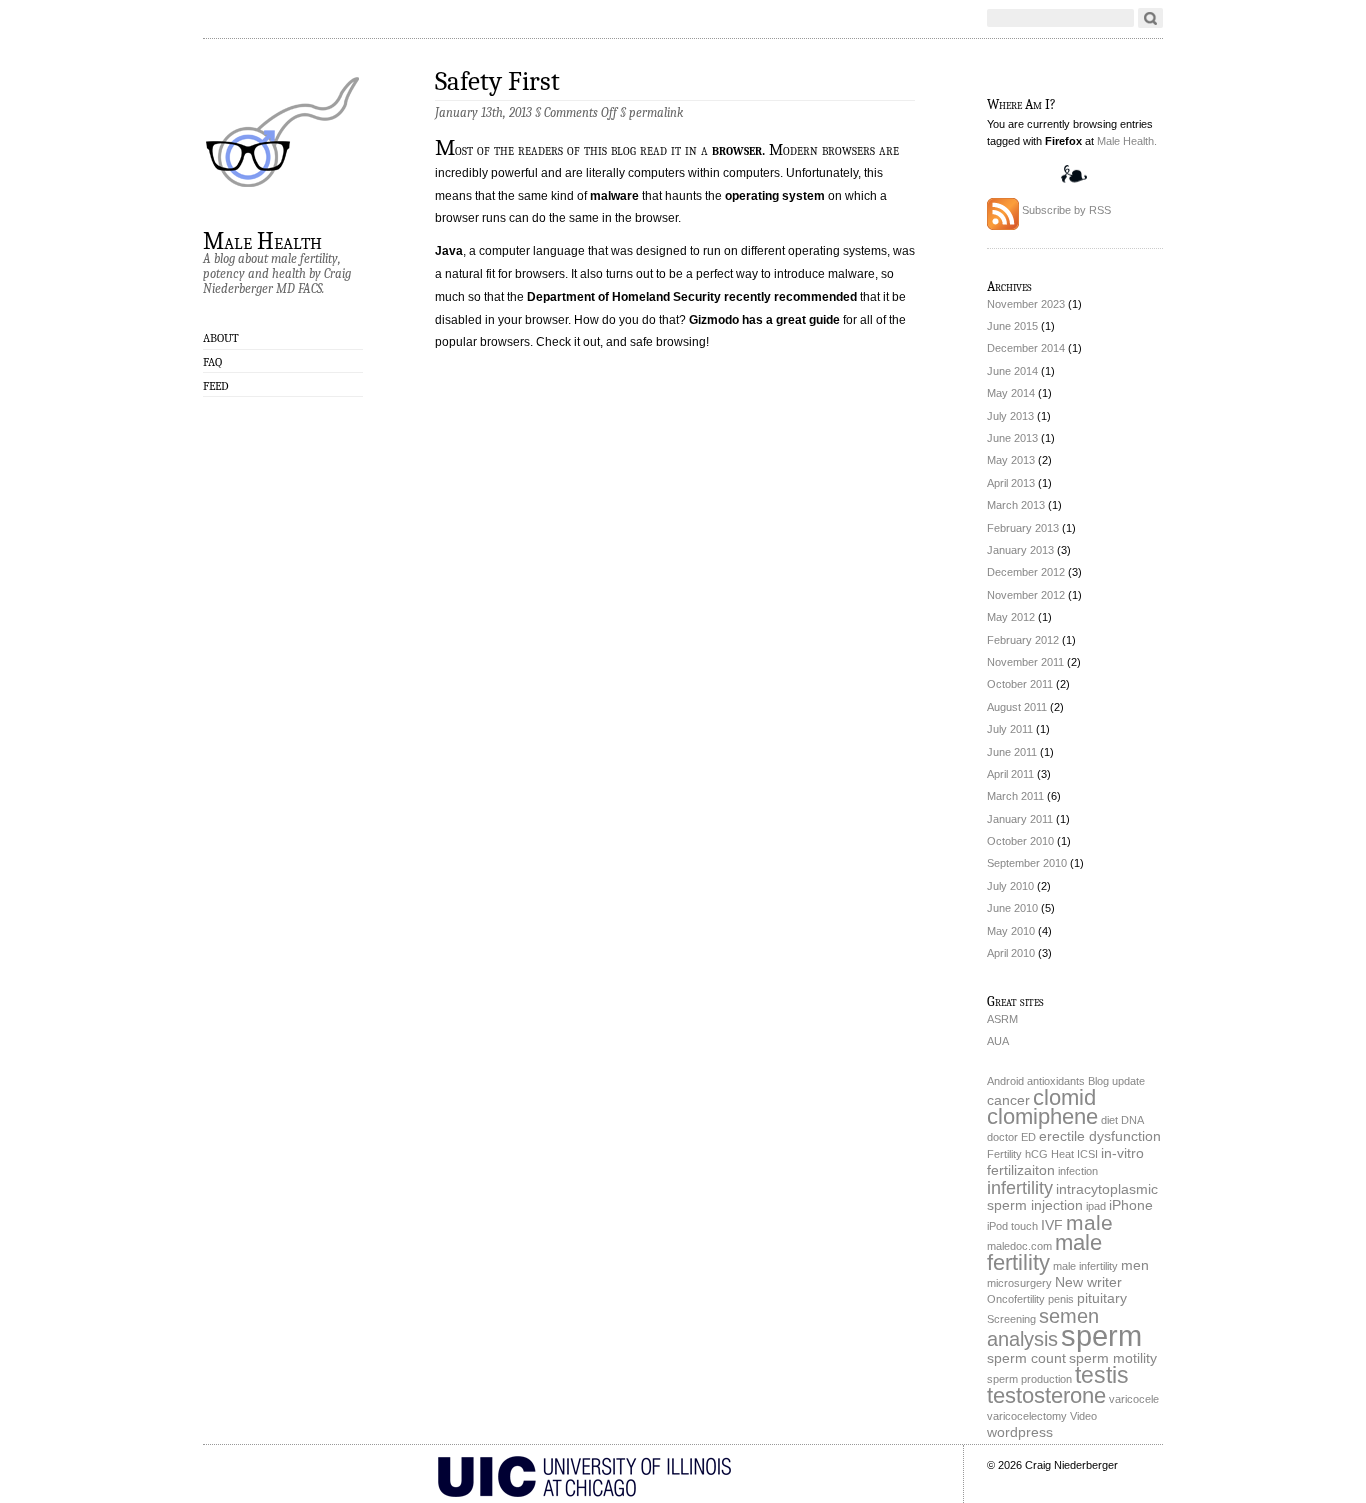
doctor (1002, 1137)
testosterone (1046, 1395)
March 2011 (1015, 796)
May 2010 (1011, 931)
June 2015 (1012, 326)
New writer (1088, 1282)
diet (1109, 1120)
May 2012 (1011, 617)
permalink (656, 112)
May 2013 (1011, 460)
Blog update (1116, 1081)
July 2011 (1010, 729)
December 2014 (1026, 348)
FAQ (212, 362)
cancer (1008, 1100)
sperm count (1026, 1358)
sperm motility (1113, 1358)
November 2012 (1026, 595)
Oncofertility (1016, 1299)
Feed (216, 386)
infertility (1020, 1188)
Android (1005, 1081)
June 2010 (1012, 908)
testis (1102, 1375)
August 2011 (1017, 707)
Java (449, 251)
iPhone (1131, 1205)
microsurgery (1019, 1283)
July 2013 (1010, 416)
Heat (1062, 1154)
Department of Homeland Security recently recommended (692, 297)
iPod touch (1012, 1226)
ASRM (1002, 1019)
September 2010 (1027, 863)
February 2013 (1023, 528)
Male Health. (1127, 141)
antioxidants (1056, 1081)
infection (1078, 1171)
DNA (1132, 1120)
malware (614, 196)
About (221, 338)
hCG (1036, 1154)
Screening (1011, 1319)
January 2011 (1020, 819)
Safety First (497, 81)
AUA (998, 1041)
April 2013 (1011, 483)
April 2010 (1011, 953)
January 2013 (1020, 550)
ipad (1096, 1206)
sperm (1101, 1335)
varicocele (1134, 1399)
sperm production (1029, 1379)
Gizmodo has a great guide (764, 320)
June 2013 (1012, 438)
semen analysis (1043, 1327)
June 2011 (1012, 752)
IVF (1052, 1225)
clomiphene (1042, 1116)
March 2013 (1016, 505)
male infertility (1085, 1266)
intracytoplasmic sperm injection (1072, 1198)
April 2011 (1010, 774)
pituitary (1102, 1298)
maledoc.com (1019, 1246)
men (1135, 1265)
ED (1028, 1137)
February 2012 (1023, 640)
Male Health (262, 240)
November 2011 (1025, 662)
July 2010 (1010, 886)
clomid (1064, 1097)
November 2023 (1026, 304)
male (1089, 1222)
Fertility (1004, 1154)
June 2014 (1012, 371)
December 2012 (1026, 572)
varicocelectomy (1027, 1416)
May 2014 (1011, 393)
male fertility (1044, 1252)
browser (737, 150)
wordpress (1020, 1432)
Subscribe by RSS (1065, 210)
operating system (775, 196)
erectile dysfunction (1100, 1136)
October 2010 (1020, 841)
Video (1083, 1416)
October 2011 (1020, 684)
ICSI (1087, 1154)
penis (1061, 1299)
